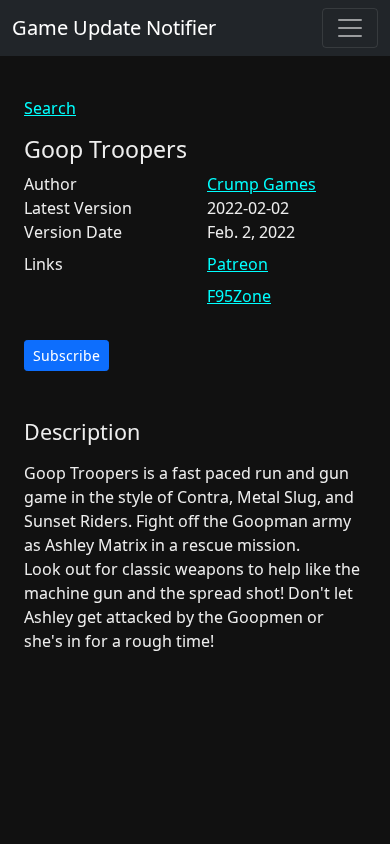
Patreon (237, 264)
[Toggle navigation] (350, 28)
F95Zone (239, 296)
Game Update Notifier (114, 27)
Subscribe (66, 355)
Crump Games (261, 184)
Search (50, 108)
